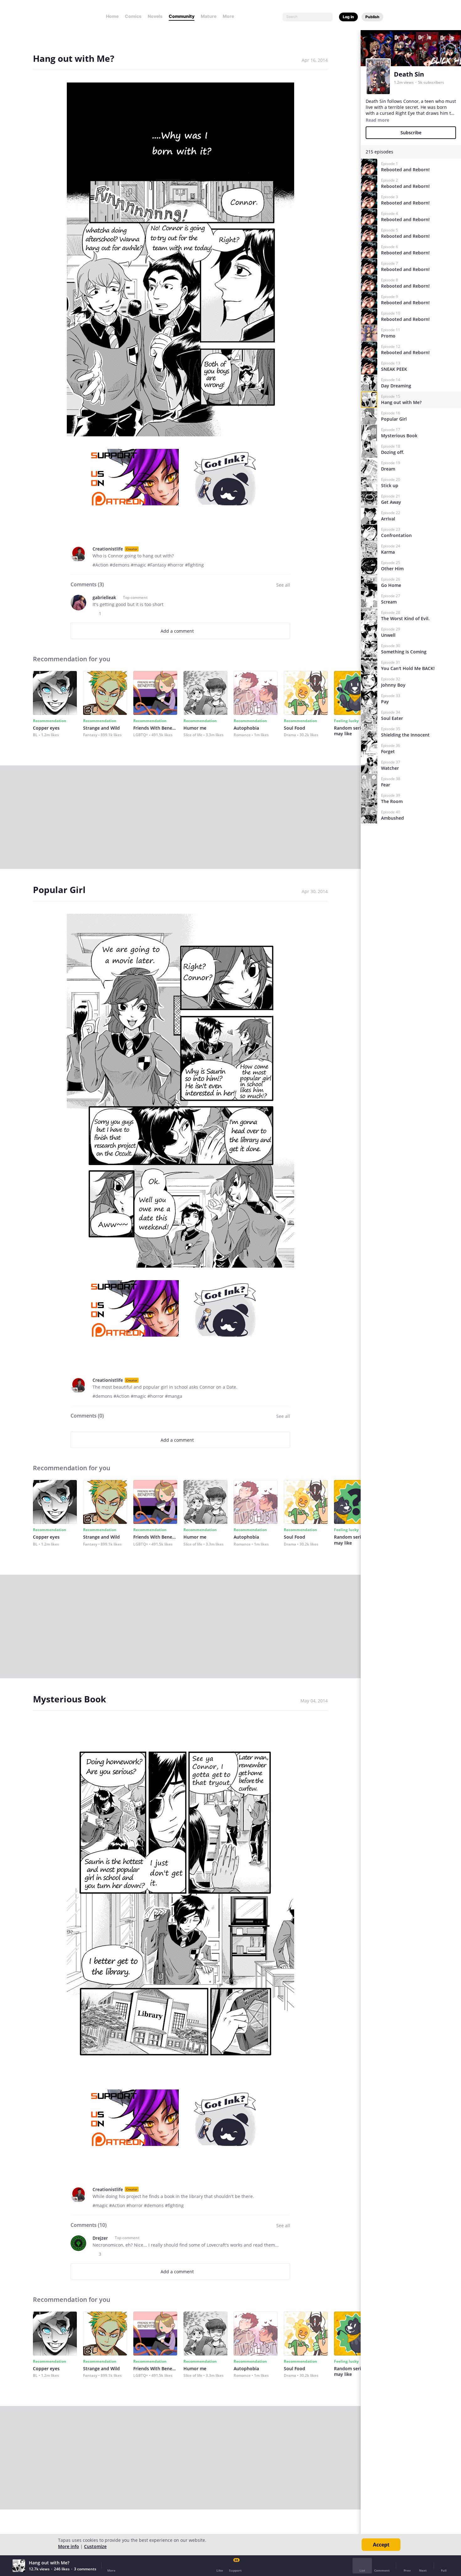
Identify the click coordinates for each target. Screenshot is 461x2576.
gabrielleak (104, 597)
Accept (381, 2545)
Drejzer (100, 2238)
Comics (133, 16)
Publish (372, 17)
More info (69, 2546)
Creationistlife (108, 549)
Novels (155, 16)
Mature (209, 16)
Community (182, 16)
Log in (348, 17)
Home (112, 16)
